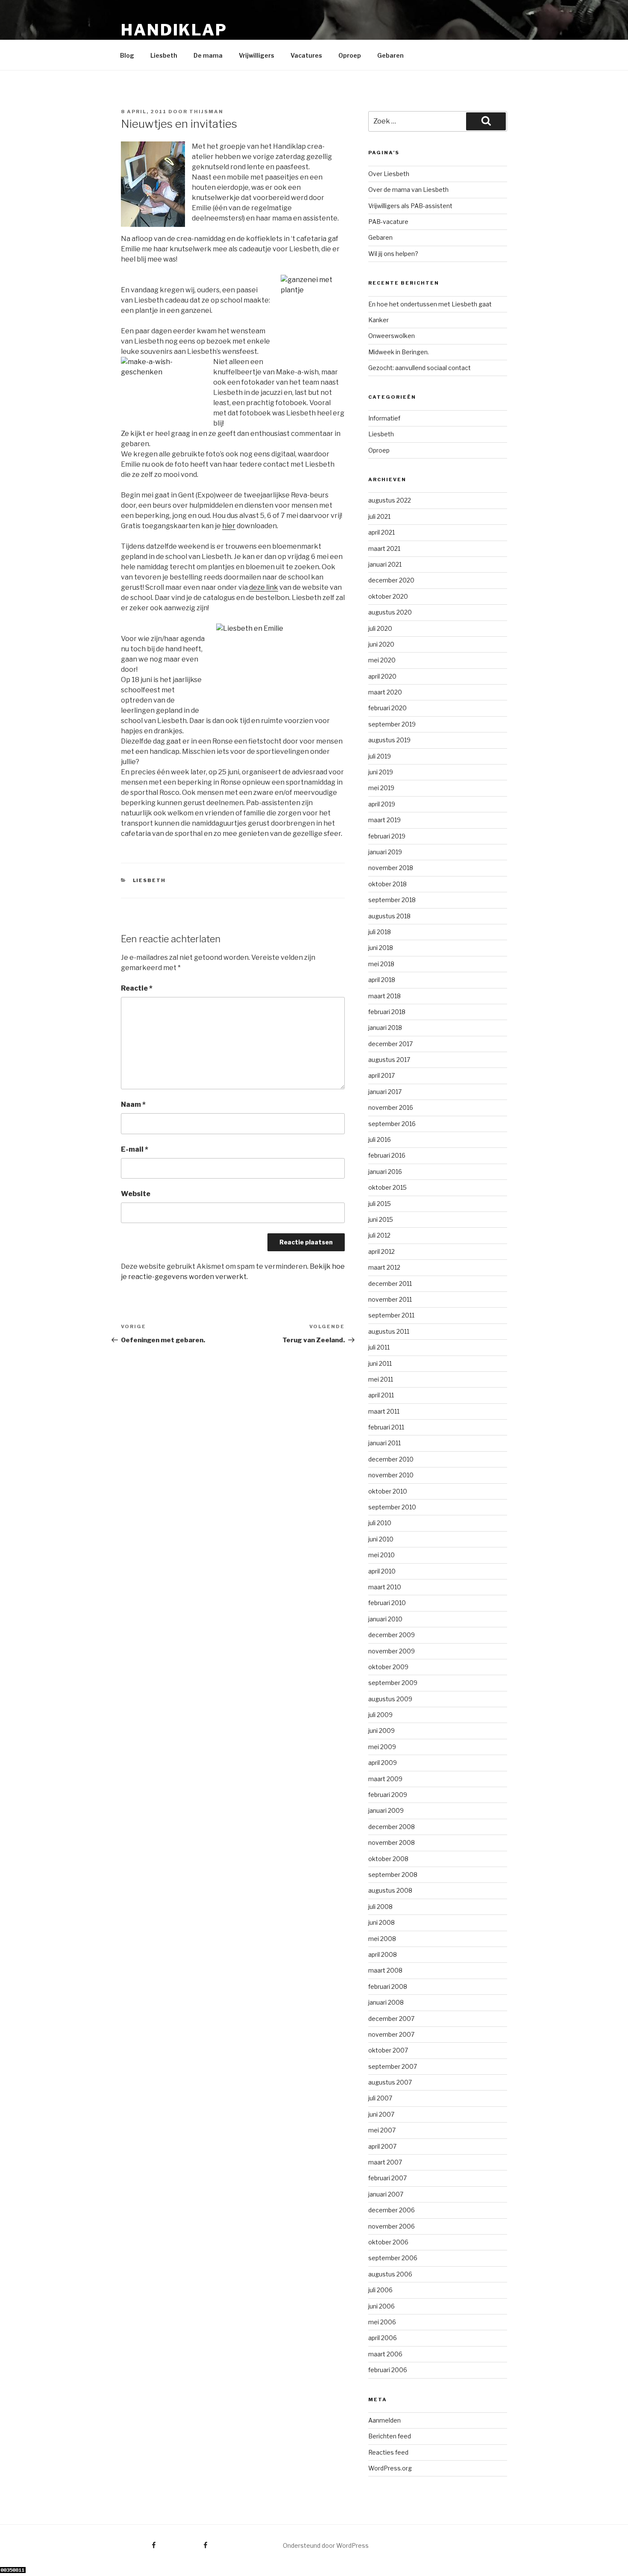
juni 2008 (381, 1922)
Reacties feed (388, 2452)
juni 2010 (381, 1539)
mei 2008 (382, 1939)
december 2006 (392, 2210)
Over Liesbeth (389, 174)
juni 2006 (381, 2306)
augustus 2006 (390, 2274)
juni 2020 (381, 644)
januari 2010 (385, 1619)
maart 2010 (385, 1587)
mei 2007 (382, 2130)
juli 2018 (380, 932)
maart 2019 (384, 820)
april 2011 (381, 1395)
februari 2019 (387, 836)
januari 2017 (385, 1092)
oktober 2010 (388, 1491)
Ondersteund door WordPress (326, 2545)
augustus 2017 (389, 1060)
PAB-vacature (388, 222)
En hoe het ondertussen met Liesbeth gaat (430, 304)
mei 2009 (382, 1747)
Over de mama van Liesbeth (408, 190)
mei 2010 (381, 1555)
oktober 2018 (387, 884)
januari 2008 (386, 2002)
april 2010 (382, 1571)
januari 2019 (385, 852)
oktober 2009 (388, 1667)
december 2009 (392, 1635)
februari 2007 (387, 2178)
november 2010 (391, 1475)
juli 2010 (380, 1523)
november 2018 (391, 868)
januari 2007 (386, 2194)
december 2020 (391, 580)
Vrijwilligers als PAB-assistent (410, 206)
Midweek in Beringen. (399, 352)
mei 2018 (381, 964)
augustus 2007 (390, 2082)
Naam (133, 1104)
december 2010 (391, 1459)
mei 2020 (382, 660)
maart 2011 (384, 1411)
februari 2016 (387, 1155)
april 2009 (383, 1763)
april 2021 (381, 532)
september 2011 (391, 1315)
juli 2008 (380, 1907)
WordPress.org (390, 2468)
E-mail (135, 1149)
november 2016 (391, 1107)
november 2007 (391, 2034)
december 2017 (390, 1044)
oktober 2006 (388, 2242)
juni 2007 (381, 2114)
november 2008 (392, 1842)
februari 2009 (388, 1795)
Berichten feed (390, 2436)
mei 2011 (381, 1379)
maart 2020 (385, 692)
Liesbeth (164, 55)
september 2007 (393, 2066)
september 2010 (392, 1507)
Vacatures (306, 55)
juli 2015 (380, 1204)
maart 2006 (385, 2354)
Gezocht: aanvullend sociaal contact (420, 368)
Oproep (350, 55)
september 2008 (393, 1875)
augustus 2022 (390, 500)
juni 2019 (381, 772)
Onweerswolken (392, 336)
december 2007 (391, 2019)
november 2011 (390, 1299)
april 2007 (382, 2146)
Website (136, 1194)
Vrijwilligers (257, 55)
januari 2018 (385, 1028)
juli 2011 (379, 1347)
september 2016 (392, 1124)
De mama (208, 55)
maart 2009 (385, 1779)
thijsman (206, 112)
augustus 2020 (390, 612)
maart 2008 (385, 1970)
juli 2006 (380, 2290)
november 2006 (392, 2226)
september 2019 (392, 724)
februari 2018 (387, 1012)
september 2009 (393, 1683)
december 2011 (390, 1284)
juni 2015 (381, 1219)
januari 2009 (386, 1810)
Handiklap (174, 30)
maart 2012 (384, 1267)
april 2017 (381, 1075)
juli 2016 (380, 1139)
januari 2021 (385, 564)
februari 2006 (388, 2370)
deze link (264, 587)
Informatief (384, 418)
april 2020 (382, 676)
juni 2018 (381, 948)
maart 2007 (385, 2162)
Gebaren (390, 55)
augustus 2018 (389, 916)
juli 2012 (379, 1235)
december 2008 (392, 1827)
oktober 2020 (388, 596)
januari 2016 (385, 1172)
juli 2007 (380, 2098)
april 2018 (382, 980)
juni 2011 (380, 1363)
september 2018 (392, 900)
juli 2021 (379, 516)
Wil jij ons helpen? (393, 254)
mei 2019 (381, 788)
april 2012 (381, 1251)
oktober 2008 (388, 1859)
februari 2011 (386, 1427)
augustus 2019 (389, 740)
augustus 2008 (390, 1890)
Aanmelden (384, 2420)
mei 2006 (382, 2322)
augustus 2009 (390, 1699)
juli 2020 (380, 628)
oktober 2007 (388, 2050)
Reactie (137, 988)
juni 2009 (381, 1731)
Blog (127, 55)
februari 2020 (387, 708)
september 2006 (393, 2258)
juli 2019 (380, 756)
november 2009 (392, 1651)
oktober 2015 (387, 1187)
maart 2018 (384, 996)
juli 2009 (380, 1715)
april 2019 (382, 804)
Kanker (379, 320)
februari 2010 (387, 1603)
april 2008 (383, 1954)
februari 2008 (388, 1986)
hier (229, 526)
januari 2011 (384, 1443)
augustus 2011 (389, 1331)
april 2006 (383, 2338)
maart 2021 (384, 548)
